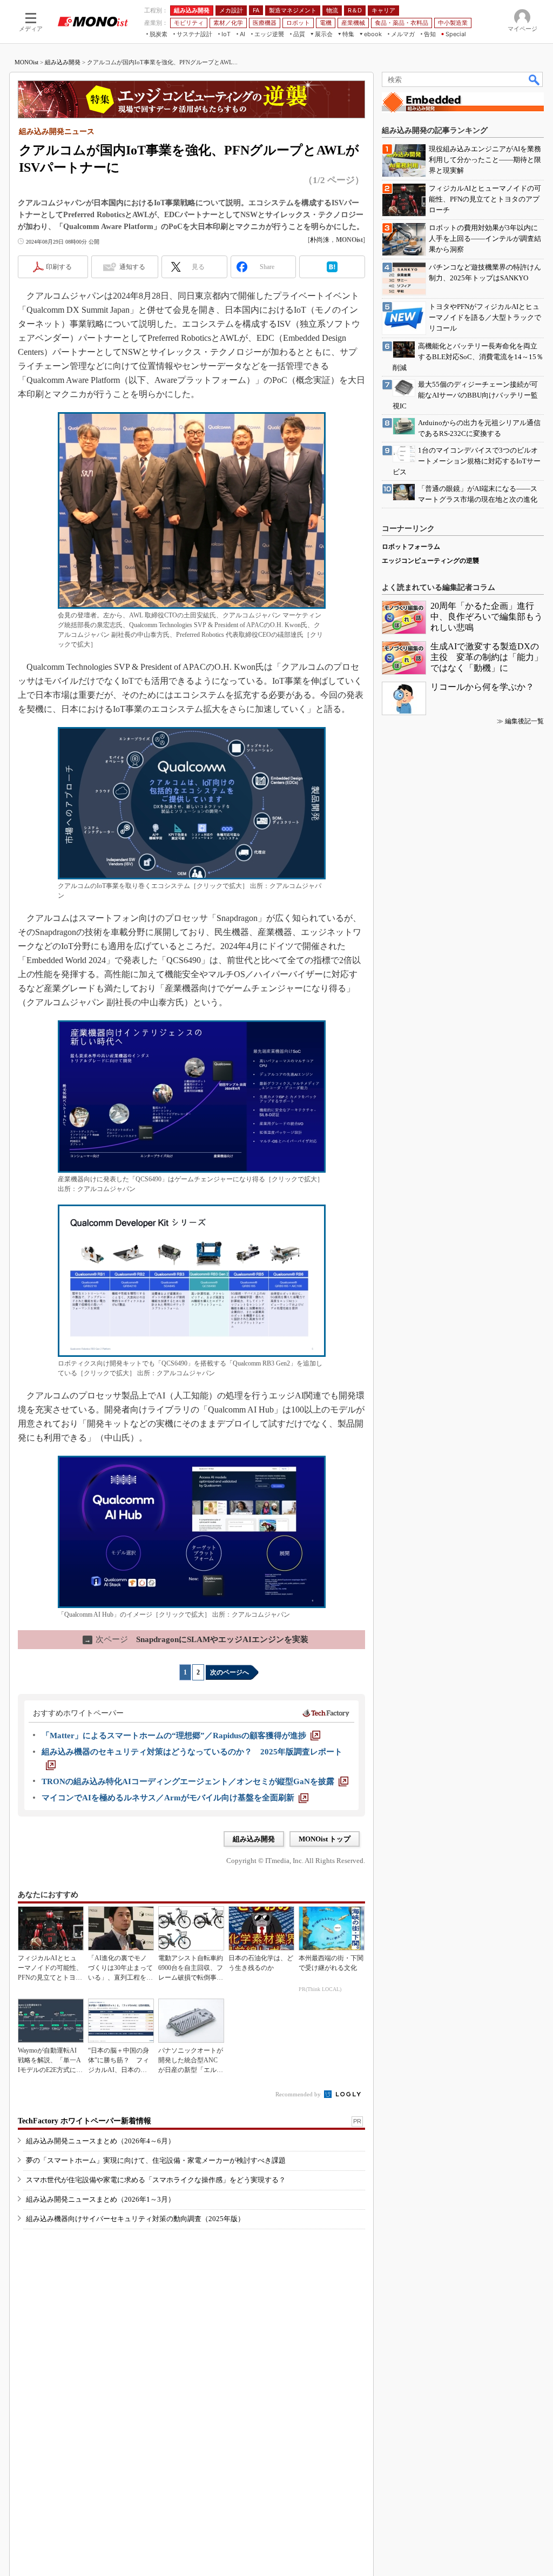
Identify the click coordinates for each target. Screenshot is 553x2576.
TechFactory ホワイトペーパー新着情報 (85, 2121)
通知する (132, 267)
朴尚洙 (320, 240)
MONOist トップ (325, 1839)
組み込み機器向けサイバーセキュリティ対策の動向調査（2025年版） (135, 2219)
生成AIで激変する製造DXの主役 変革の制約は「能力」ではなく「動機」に (487, 657)
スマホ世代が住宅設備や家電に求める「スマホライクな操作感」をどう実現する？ (156, 2180)
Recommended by (299, 2094)
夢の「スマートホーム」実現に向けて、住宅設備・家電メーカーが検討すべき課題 (156, 2160)
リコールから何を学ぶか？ (482, 687)
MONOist (26, 62)
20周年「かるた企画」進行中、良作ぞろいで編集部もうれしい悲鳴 (487, 617)
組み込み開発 (63, 62)
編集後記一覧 (524, 721)
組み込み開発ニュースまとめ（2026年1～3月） (100, 2199)
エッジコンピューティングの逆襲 (430, 561)
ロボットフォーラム (411, 547)
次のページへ (230, 1672)
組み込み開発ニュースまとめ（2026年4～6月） (100, 2141)
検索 (535, 79)
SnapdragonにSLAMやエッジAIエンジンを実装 (196, 1639)
